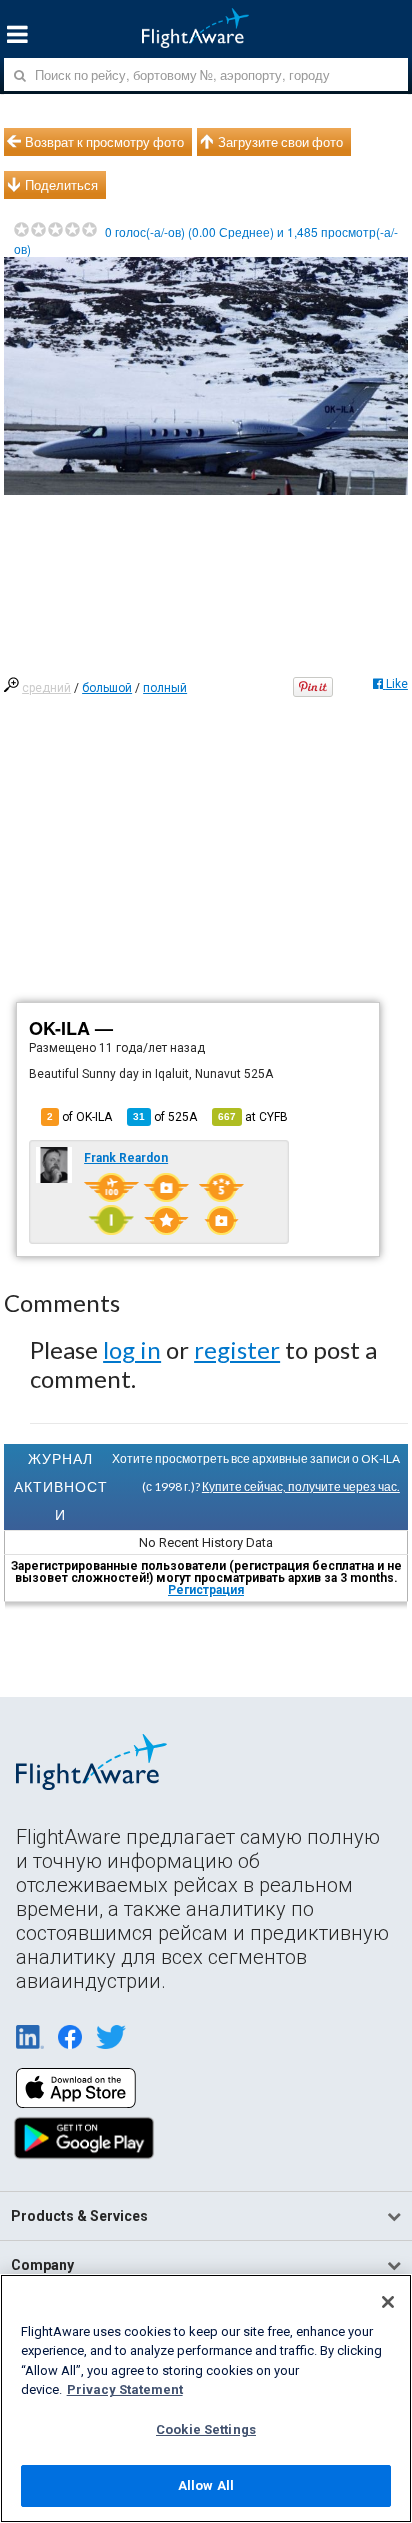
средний (46, 688)
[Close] (388, 2302)
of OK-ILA (79, 1117)
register (237, 1349)
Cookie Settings (206, 2429)
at (253, 1117)
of (165, 1117)
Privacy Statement (125, 2389)
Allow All (206, 2485)
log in (132, 1349)
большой (107, 688)
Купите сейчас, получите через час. (301, 1486)
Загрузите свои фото (280, 142)
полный (165, 688)
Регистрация (206, 1590)
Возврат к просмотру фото (104, 142)
